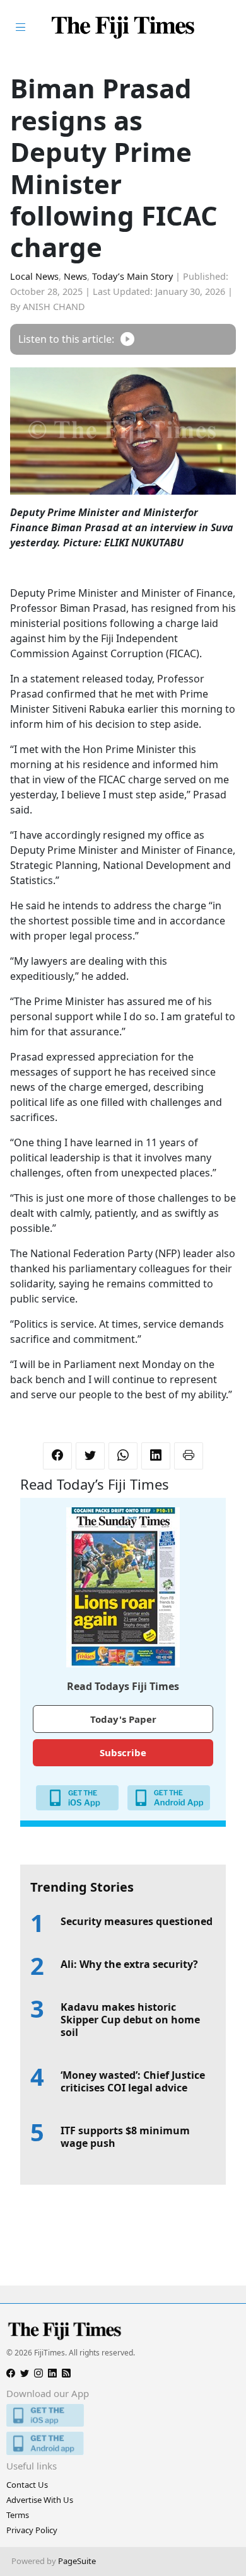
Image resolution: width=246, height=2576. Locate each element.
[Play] (127, 339)
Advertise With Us (40, 2500)
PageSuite (77, 2561)
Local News (34, 276)
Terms (18, 2515)
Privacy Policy (32, 2530)
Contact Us (27, 2485)
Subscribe (123, 1752)
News (75, 276)
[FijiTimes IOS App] (123, 2416)
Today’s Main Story (132, 276)
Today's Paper (123, 1719)
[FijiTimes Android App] (123, 2443)
